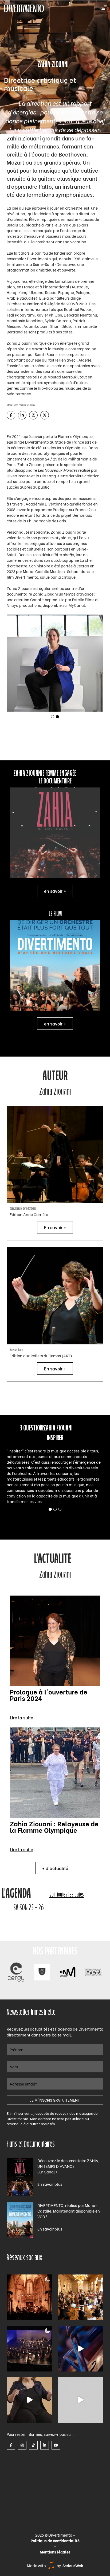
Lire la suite (21, 1717)
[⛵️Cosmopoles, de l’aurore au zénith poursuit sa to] (30, 2349)
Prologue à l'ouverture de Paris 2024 (49, 1694)
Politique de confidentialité (55, 2540)
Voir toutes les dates (67, 1895)
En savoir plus (50, 2184)
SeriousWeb (73, 2565)
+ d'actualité (55, 1868)
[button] (53, 717)
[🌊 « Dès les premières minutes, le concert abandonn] (80, 2349)
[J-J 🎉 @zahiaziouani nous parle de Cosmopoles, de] (30, 2400)
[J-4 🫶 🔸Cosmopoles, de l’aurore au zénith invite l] (80, 2400)
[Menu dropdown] (103, 8)
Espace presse (19, 2434)
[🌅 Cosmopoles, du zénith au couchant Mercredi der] (30, 2297)
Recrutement (18, 2454)
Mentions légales (55, 2552)
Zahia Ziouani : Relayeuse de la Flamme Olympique (54, 1826)
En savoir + (55, 1227)
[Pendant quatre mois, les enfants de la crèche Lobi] (80, 2297)
